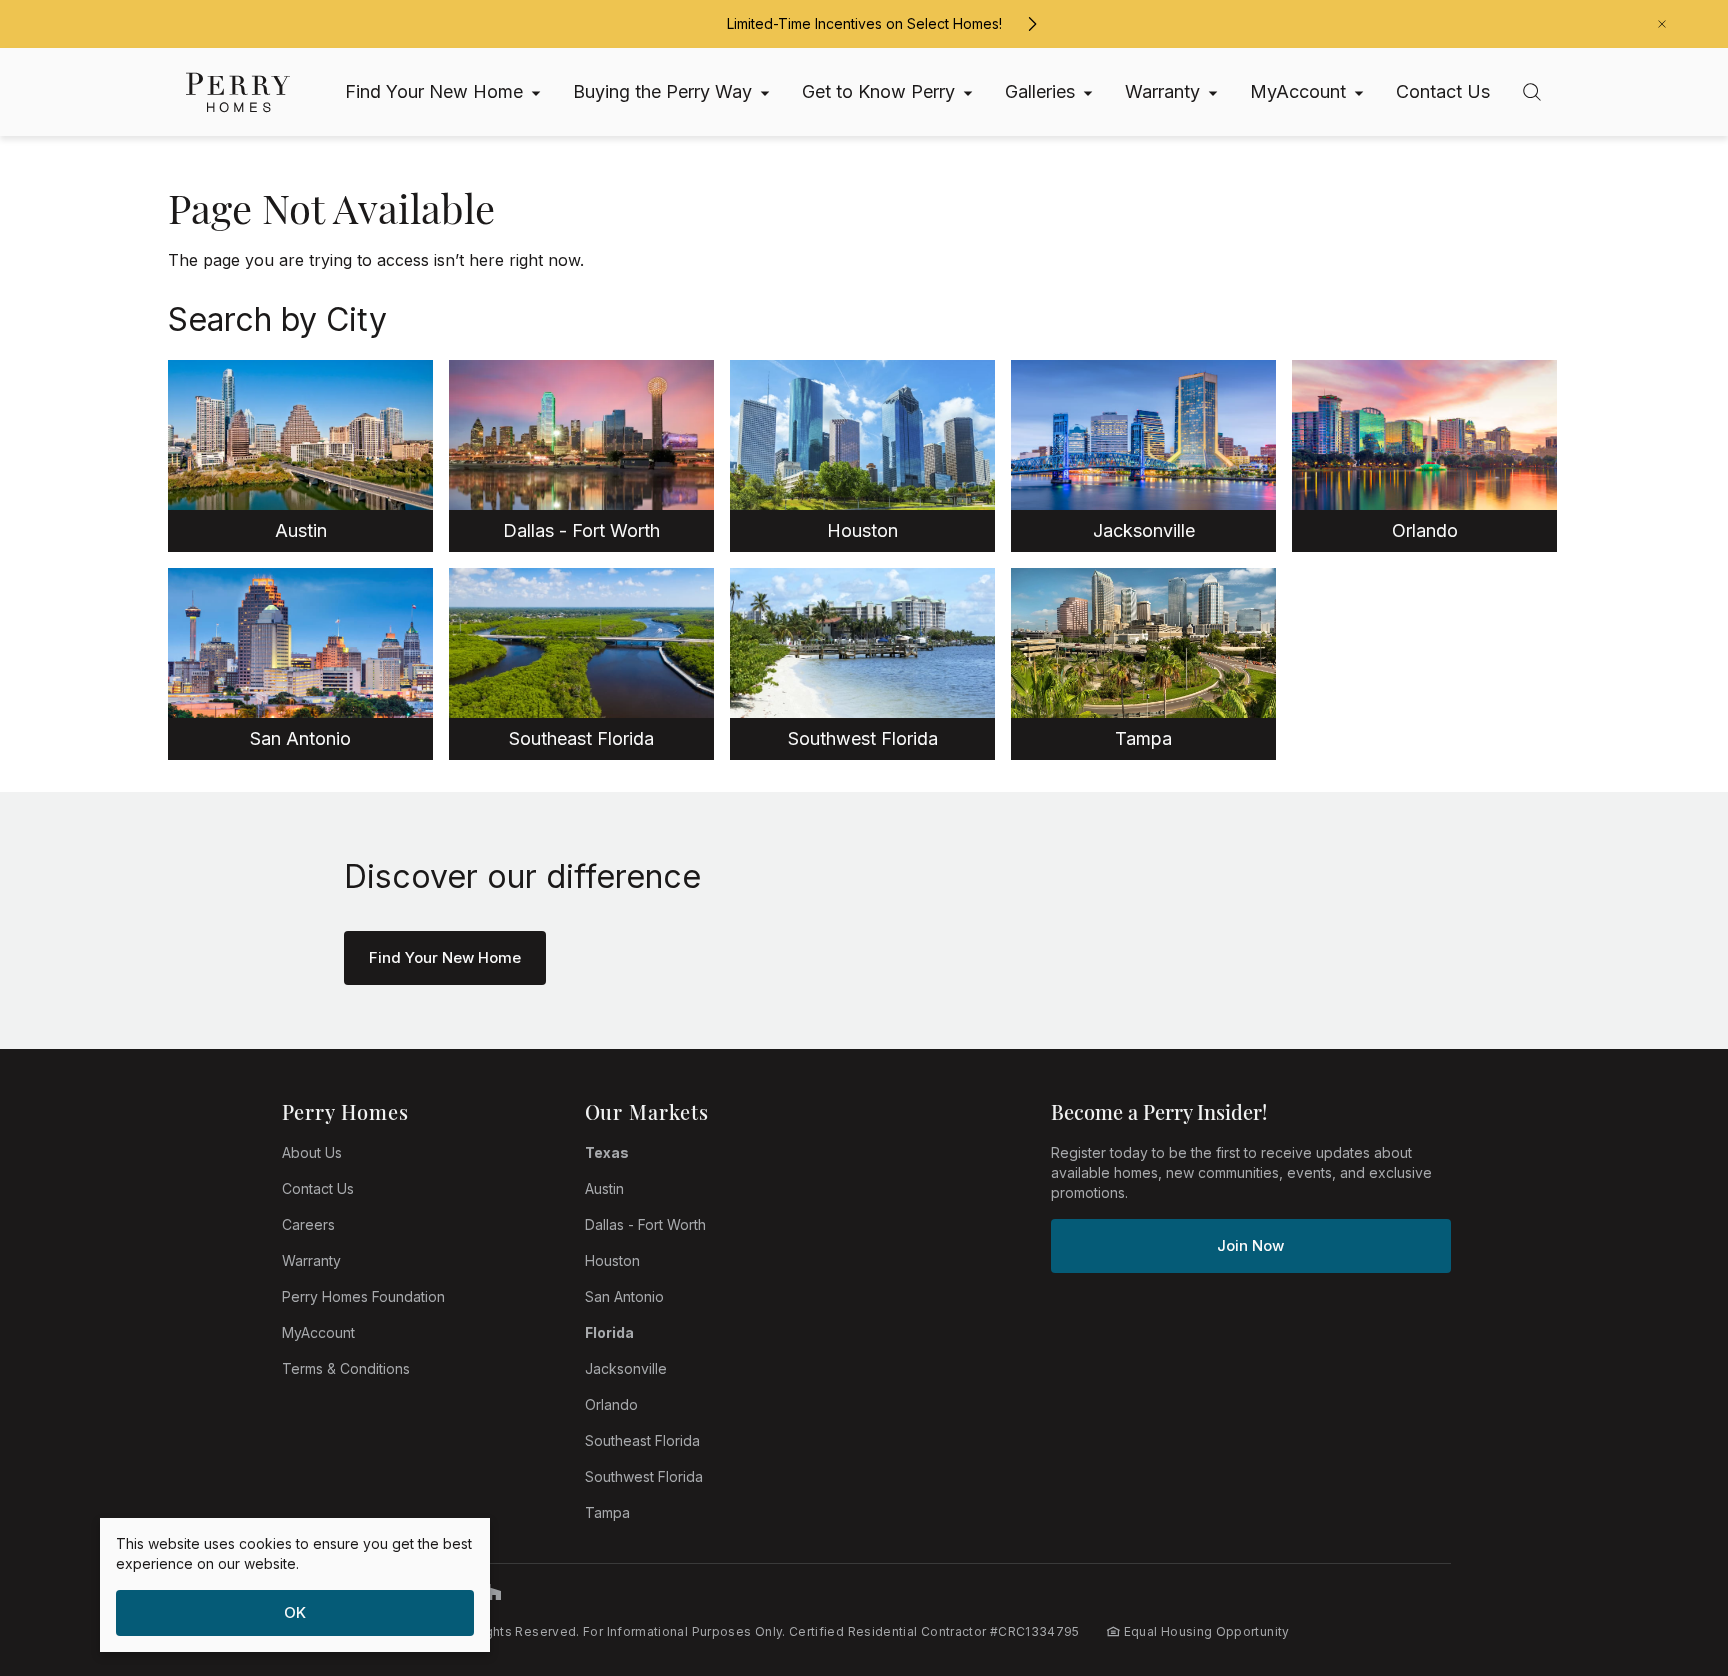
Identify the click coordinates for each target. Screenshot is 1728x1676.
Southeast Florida (642, 1440)
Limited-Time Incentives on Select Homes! (864, 23)
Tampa (607, 1512)
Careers (308, 1224)
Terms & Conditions (346, 1368)
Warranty (311, 1260)
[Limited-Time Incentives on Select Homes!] (1032, 24)
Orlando (611, 1404)
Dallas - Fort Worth (645, 1224)
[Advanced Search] (1532, 92)
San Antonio (624, 1296)
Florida (609, 1332)
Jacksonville (626, 1368)
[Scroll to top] (1668, 1551)
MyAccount (318, 1332)
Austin (604, 1188)
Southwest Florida (644, 1476)
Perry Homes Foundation (363, 1296)
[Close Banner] (1662, 24)
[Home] (238, 92)
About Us (312, 1152)
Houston (612, 1260)
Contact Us (318, 1188)
